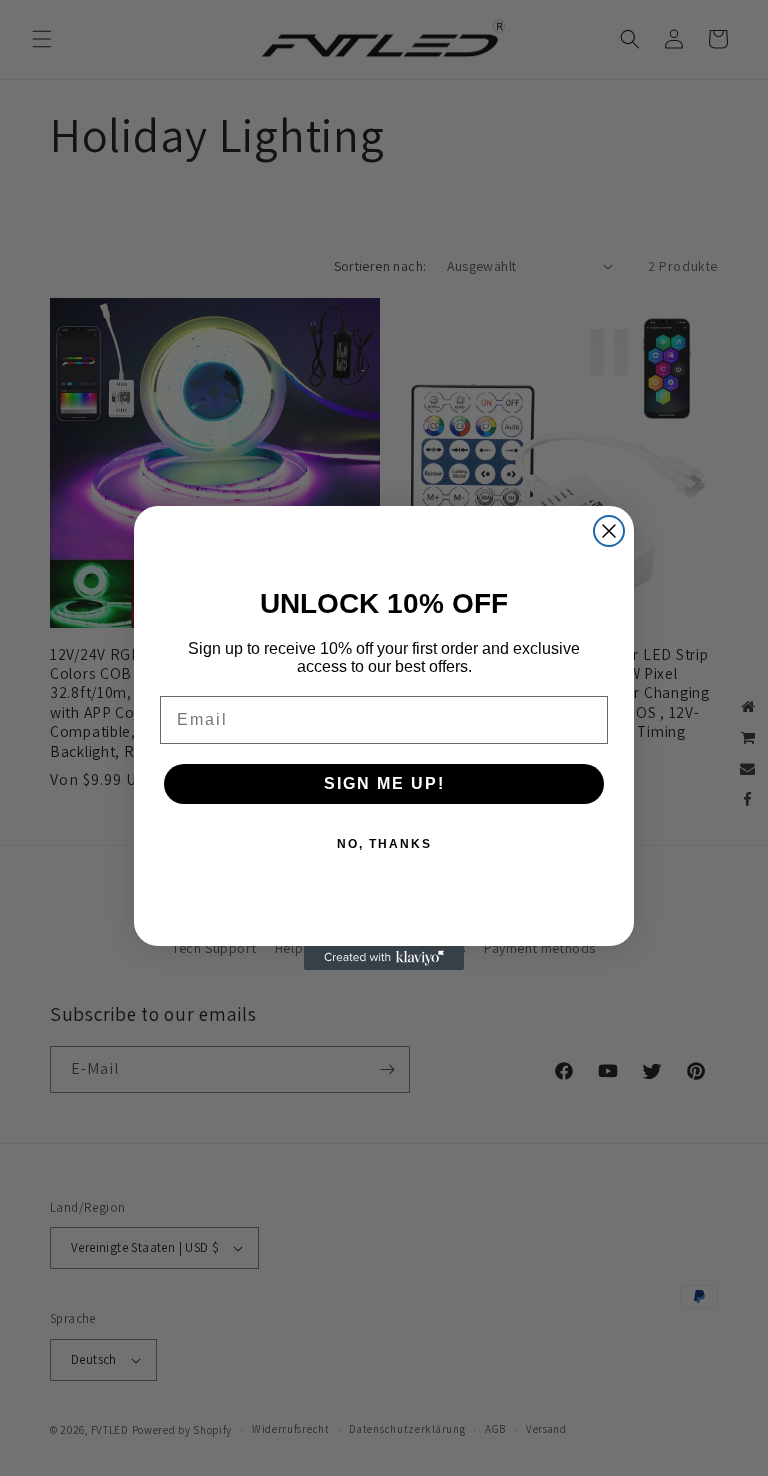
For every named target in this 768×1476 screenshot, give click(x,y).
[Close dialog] (609, 531)
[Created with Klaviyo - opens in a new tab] (384, 958)
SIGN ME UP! (384, 783)
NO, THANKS (384, 844)
